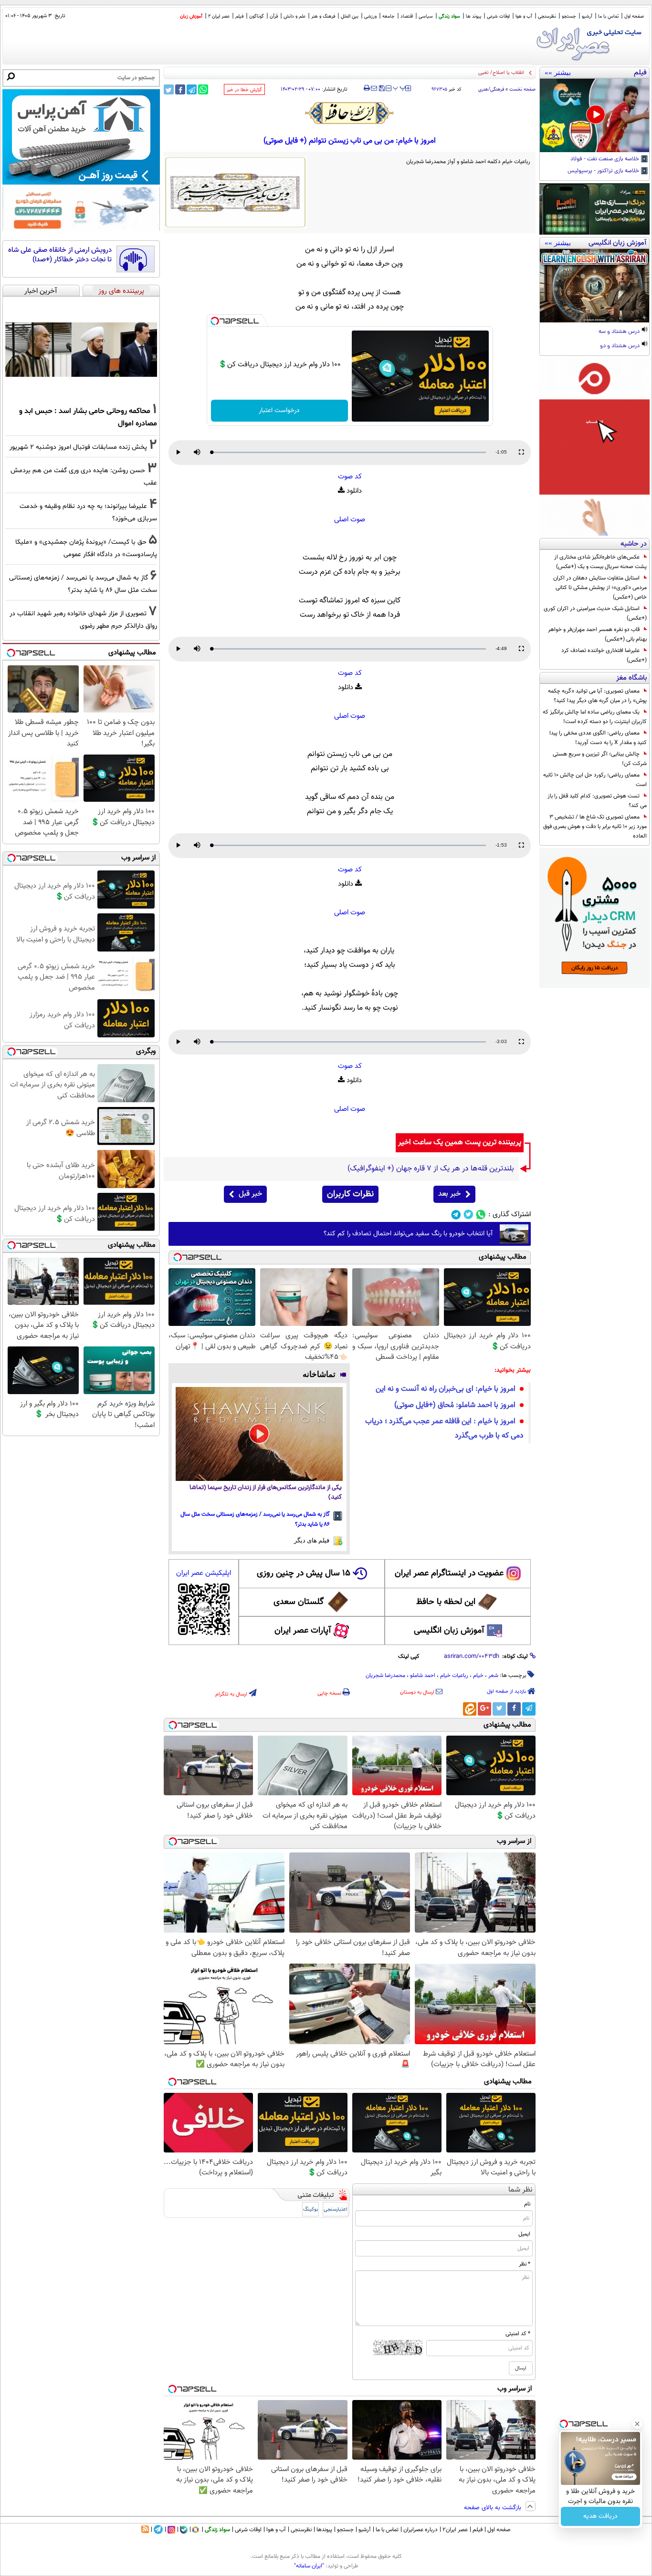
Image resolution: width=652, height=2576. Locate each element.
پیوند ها (473, 16)
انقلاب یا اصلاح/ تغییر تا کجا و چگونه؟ (484, 73)
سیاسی (426, 16)
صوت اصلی (350, 520)
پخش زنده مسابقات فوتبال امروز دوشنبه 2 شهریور (78, 447)
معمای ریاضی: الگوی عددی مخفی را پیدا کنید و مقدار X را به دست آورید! (598, 738)
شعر (493, 1676)
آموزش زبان (191, 16)
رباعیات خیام (454, 1676)
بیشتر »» (558, 72)
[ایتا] (470, 1709)
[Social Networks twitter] (468, 1215)
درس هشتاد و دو (620, 346)
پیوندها (324, 2530)
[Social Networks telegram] (456, 1215)
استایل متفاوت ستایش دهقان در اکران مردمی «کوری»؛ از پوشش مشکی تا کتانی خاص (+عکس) (600, 588)
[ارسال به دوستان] (374, 88)
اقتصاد (407, 16)
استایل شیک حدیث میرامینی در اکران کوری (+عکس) (595, 613)
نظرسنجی (547, 16)
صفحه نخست (522, 89)
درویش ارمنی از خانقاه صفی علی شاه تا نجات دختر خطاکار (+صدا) (60, 255)
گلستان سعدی (299, 1602)
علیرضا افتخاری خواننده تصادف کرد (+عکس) (604, 655)
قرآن (274, 16)
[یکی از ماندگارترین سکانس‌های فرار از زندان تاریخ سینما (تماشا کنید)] (259, 1434)
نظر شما (521, 2190)
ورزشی (370, 16)
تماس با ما (608, 16)
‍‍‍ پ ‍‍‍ (400, 87)
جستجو (569, 16)
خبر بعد (449, 1194)
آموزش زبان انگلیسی (449, 1631)
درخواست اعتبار (279, 411)
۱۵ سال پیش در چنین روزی (304, 1573)
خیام (478, 1676)
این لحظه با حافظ (446, 1602)
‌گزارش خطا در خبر (244, 90)
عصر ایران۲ (455, 2530)
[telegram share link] (192, 89)
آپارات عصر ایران (303, 1631)
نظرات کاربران (350, 1194)
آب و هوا (524, 16)
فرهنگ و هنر (323, 16)
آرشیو (587, 16)
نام (527, 2204)
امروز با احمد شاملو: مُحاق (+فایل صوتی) (455, 1405)
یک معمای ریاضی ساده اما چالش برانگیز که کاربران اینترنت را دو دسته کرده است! (595, 717)
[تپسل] (215, 321)
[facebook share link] (180, 89)
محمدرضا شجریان (385, 1676)
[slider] (349, 452)
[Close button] (637, 2424)
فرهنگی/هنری (491, 89)
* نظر (525, 2264)
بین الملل (350, 16)
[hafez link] (350, 113)
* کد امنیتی (518, 2334)
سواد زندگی (449, 16)
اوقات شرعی (498, 16)
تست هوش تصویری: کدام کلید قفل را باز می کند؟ (597, 801)
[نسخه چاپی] (367, 88)
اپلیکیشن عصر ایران (204, 1573)
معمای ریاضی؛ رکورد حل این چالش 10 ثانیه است (595, 780)
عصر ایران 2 (219, 16)
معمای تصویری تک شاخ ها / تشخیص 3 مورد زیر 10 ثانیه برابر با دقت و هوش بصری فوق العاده (595, 827)
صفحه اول (634, 16)
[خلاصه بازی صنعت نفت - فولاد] (594, 115)
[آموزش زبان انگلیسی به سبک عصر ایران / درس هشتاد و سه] (594, 286)
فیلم (239, 16)
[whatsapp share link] (203, 89)
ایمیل (524, 2234)
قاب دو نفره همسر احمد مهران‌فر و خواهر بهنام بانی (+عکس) (597, 634)
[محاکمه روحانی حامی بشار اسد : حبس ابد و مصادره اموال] (81, 350)
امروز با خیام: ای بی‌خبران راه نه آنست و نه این (446, 1389)
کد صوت (350, 477)
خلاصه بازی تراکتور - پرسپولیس (604, 171)
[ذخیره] (381, 89)
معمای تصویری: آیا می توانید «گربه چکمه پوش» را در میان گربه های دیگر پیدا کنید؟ (597, 696)
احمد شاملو (423, 1676)
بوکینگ (310, 2209)
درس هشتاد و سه (620, 332)
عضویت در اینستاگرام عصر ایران (449, 1573)
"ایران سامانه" (309, 2566)
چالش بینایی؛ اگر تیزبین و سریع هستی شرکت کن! (600, 759)
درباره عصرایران (421, 2530)
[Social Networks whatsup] (481, 1215)
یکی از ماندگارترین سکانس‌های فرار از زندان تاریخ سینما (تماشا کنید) (266, 1493)
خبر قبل (250, 1194)
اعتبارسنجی (336, 2209)
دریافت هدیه (600, 2516)
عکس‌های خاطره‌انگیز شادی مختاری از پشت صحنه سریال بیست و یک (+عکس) (600, 562)
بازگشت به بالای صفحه (494, 2508)
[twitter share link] (169, 89)
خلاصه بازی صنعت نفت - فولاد (605, 159)
